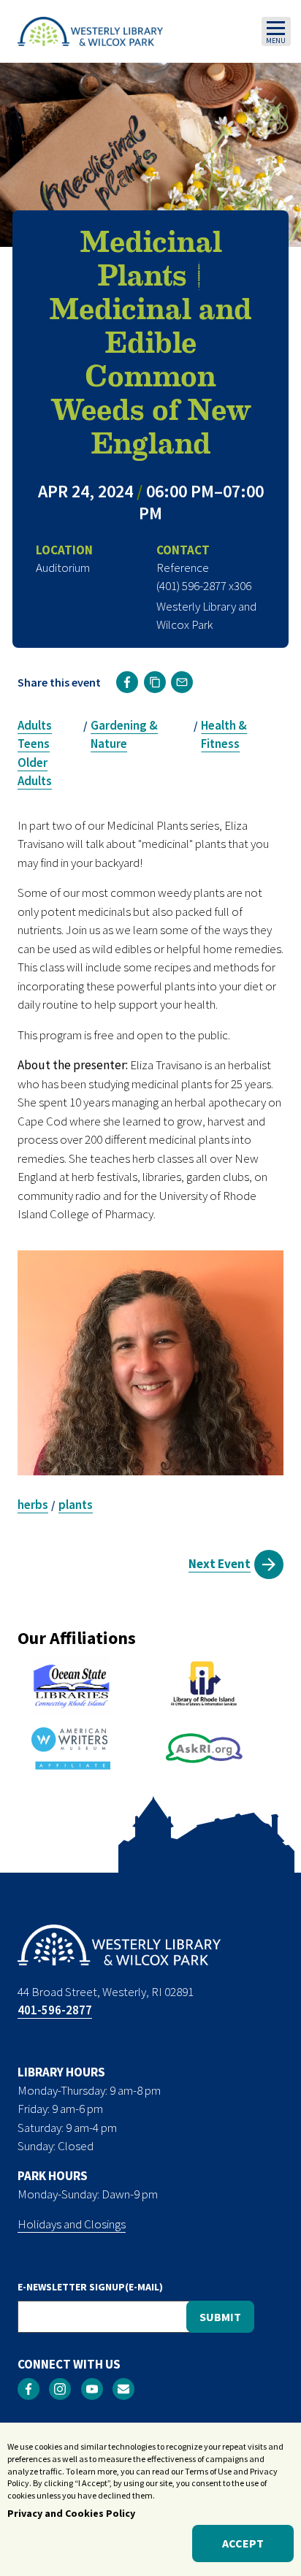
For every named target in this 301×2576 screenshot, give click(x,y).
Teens (34, 744)
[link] (127, 682)
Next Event (220, 1564)
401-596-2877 (55, 2010)
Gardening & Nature (124, 735)
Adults (35, 725)
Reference (183, 567)
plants (76, 1505)
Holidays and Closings (72, 2224)
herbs (33, 1505)
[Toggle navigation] (276, 31)
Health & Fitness (224, 735)
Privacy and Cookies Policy (71, 2513)
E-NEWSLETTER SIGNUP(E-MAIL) (90, 2287)
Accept (243, 2543)
